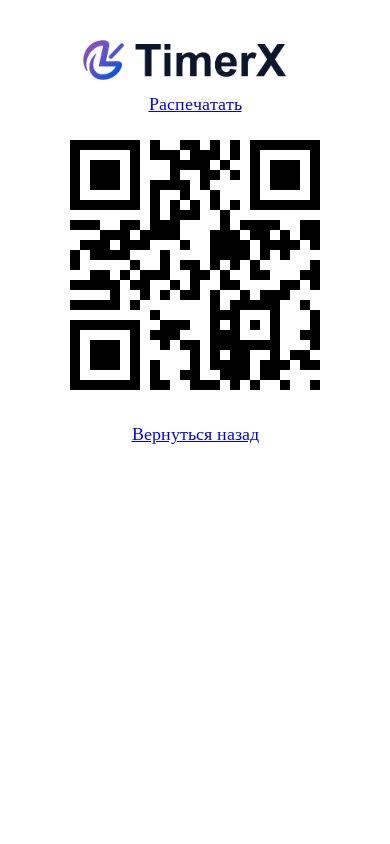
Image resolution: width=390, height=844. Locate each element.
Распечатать (195, 104)
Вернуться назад (195, 434)
